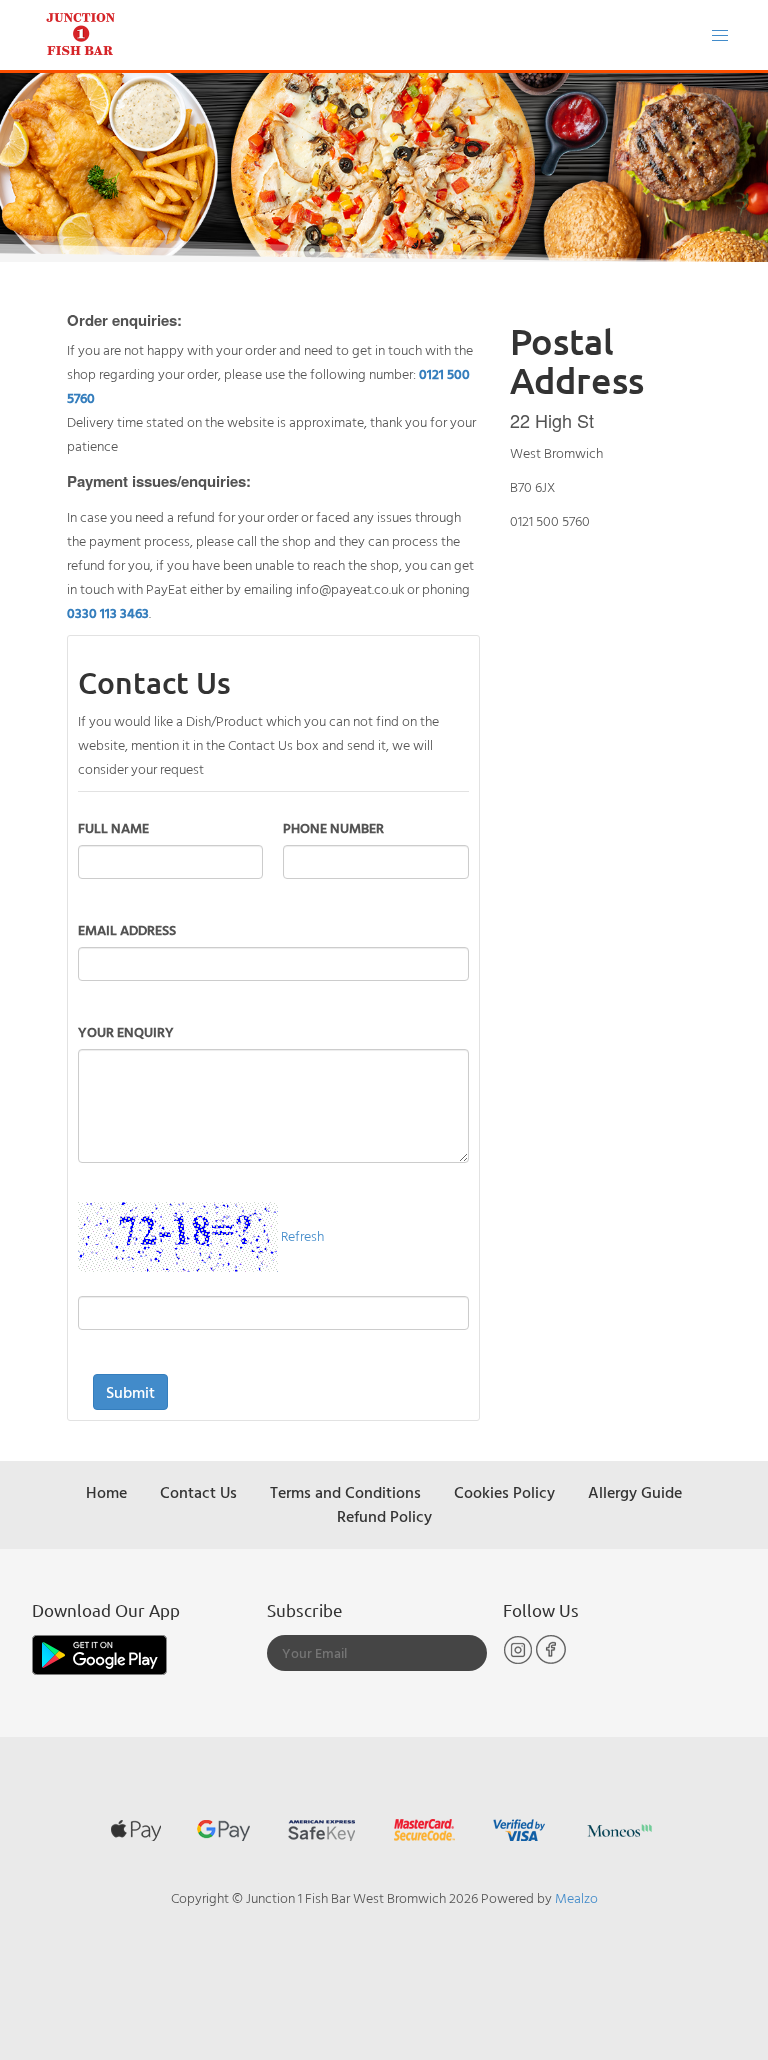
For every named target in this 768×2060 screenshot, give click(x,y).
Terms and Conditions (345, 1492)
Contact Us (198, 1492)
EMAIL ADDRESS (127, 929)
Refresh (302, 1234)
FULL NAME (113, 827)
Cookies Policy (504, 1492)
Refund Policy (384, 1516)
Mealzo (576, 1897)
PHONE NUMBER (333, 827)
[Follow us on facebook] (551, 1659)
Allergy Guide (635, 1492)
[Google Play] (99, 1653)
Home (106, 1492)
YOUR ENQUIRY (126, 1031)
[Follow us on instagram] (519, 1659)
